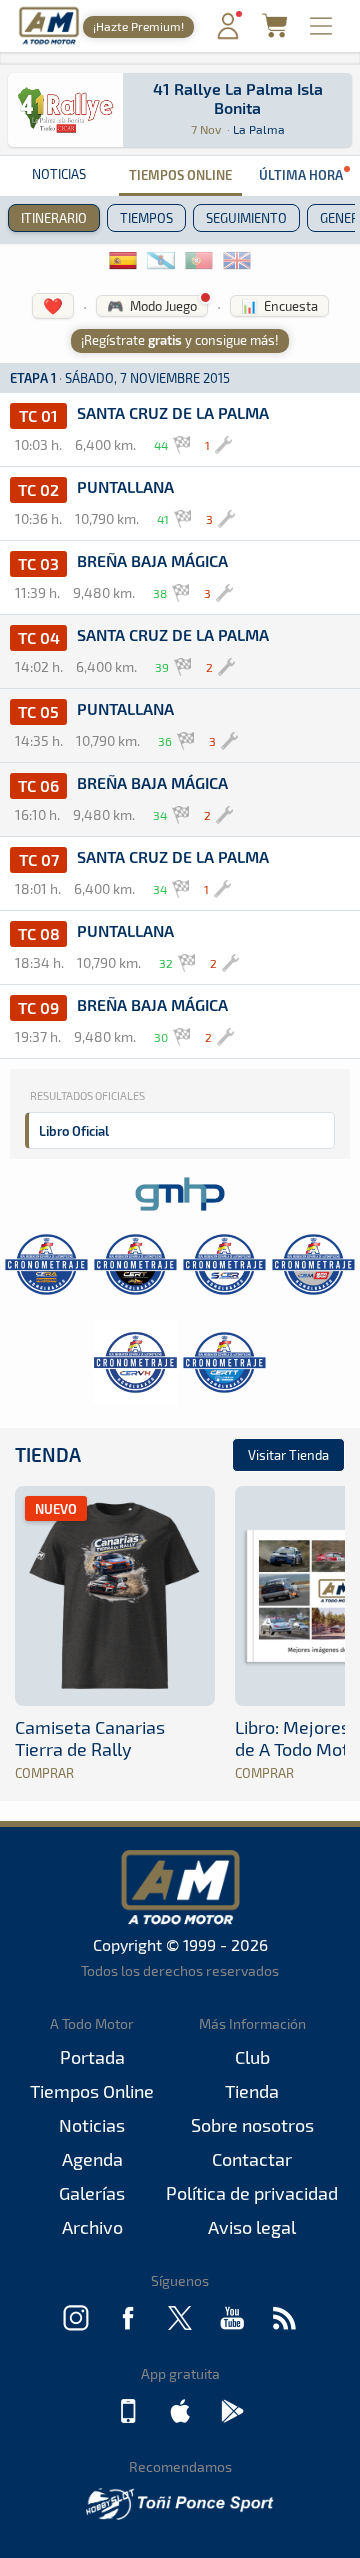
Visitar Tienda (288, 1455)
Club (252, 2057)
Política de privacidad (252, 2193)
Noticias (59, 174)
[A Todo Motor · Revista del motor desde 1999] (49, 41)
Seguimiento (246, 218)
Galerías (92, 2193)
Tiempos (146, 218)
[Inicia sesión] (228, 34)
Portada (92, 2057)
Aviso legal (252, 2227)
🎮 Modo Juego (152, 306)
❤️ (53, 305)
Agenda (92, 2159)
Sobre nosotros (252, 2125)
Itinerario (54, 218)
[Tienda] (274, 31)
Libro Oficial (74, 1130)
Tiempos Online (180, 174)
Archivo (92, 2227)
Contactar (252, 2159)
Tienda (48, 1454)
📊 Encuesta (279, 306)
